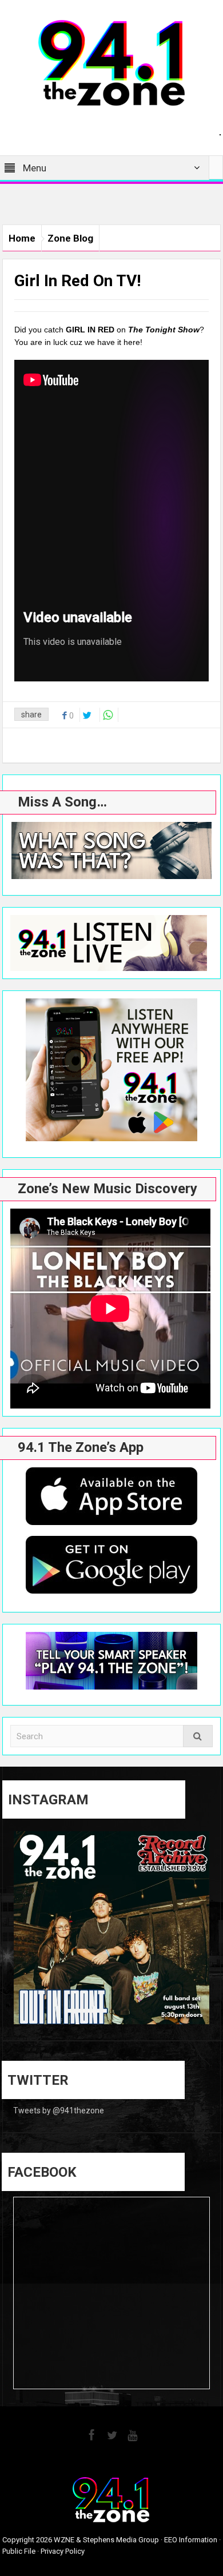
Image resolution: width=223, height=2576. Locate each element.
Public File (19, 2551)
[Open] (111, 1929)
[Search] (198, 1736)
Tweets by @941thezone (59, 2110)
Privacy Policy (63, 2551)
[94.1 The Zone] (111, 62)
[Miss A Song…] (111, 850)
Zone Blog (70, 238)
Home (22, 238)
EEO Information (191, 2540)
